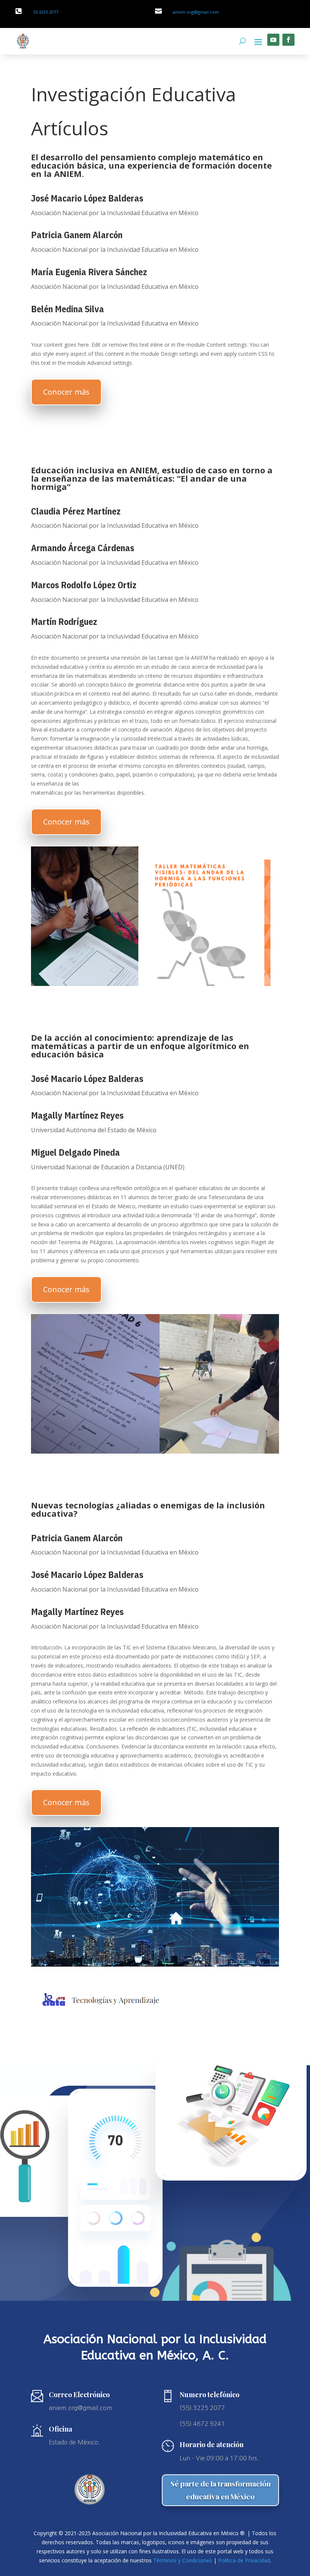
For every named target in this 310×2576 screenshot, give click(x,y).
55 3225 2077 (46, 12)
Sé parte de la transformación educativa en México (221, 2490)
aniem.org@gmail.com (196, 12)
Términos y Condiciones (183, 2560)
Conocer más (66, 392)
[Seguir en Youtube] (273, 40)
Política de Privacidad (244, 2560)
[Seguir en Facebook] (288, 40)
